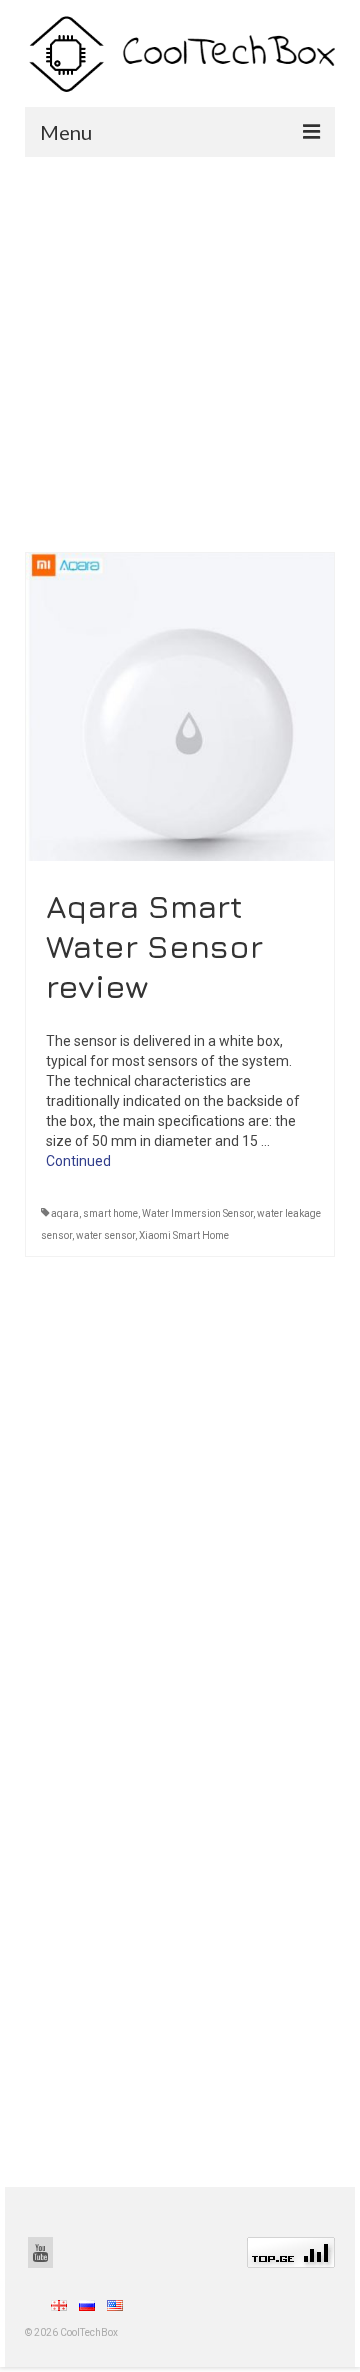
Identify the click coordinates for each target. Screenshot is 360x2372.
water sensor (105, 1235)
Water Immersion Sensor (197, 1213)
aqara (65, 1213)
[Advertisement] (180, 347)
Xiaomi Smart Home (184, 1235)
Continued (78, 1161)
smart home (110, 1213)
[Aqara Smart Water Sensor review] (180, 705)
